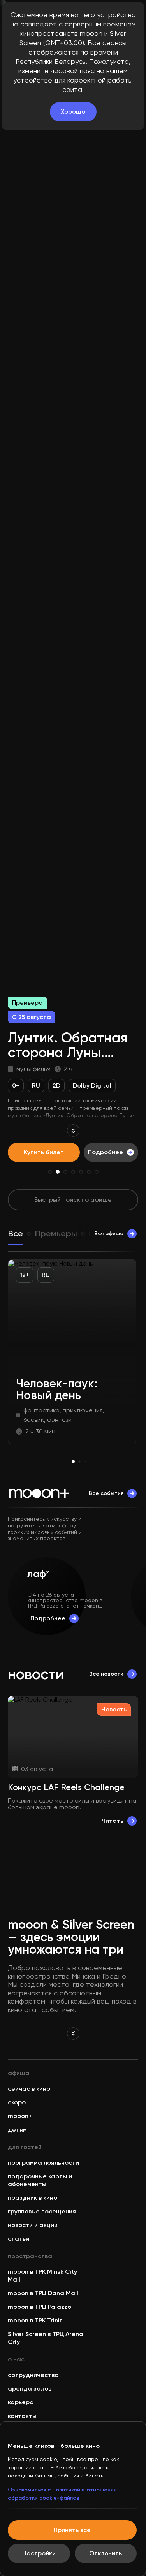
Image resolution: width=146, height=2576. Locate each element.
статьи (18, 2239)
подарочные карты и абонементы (40, 2180)
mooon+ (20, 2116)
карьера (21, 2402)
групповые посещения (42, 2211)
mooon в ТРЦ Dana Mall (43, 2293)
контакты (22, 2416)
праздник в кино (33, 2198)
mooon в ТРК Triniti (36, 2320)
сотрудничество (33, 2375)
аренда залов (30, 2388)
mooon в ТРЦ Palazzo (40, 2307)
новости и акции (33, 2225)
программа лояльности (43, 2163)
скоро (17, 2102)
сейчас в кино (29, 2089)
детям (17, 2130)
